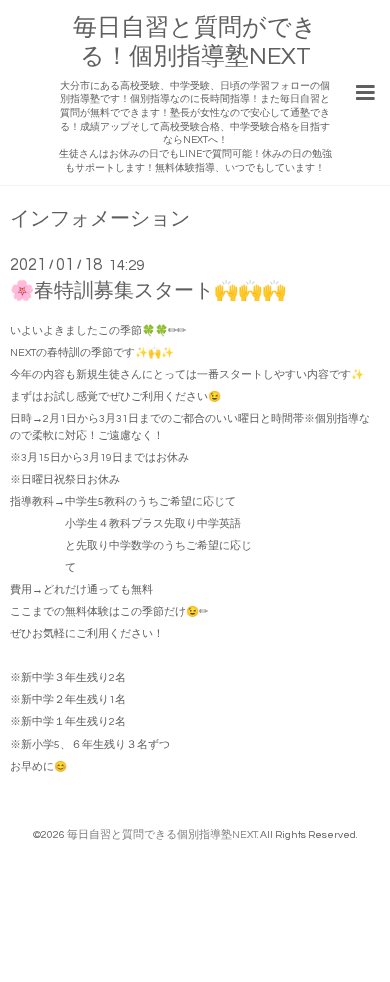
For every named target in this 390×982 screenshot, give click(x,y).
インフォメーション (100, 219)
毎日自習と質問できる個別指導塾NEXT (162, 834)
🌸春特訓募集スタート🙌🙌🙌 (148, 291)
